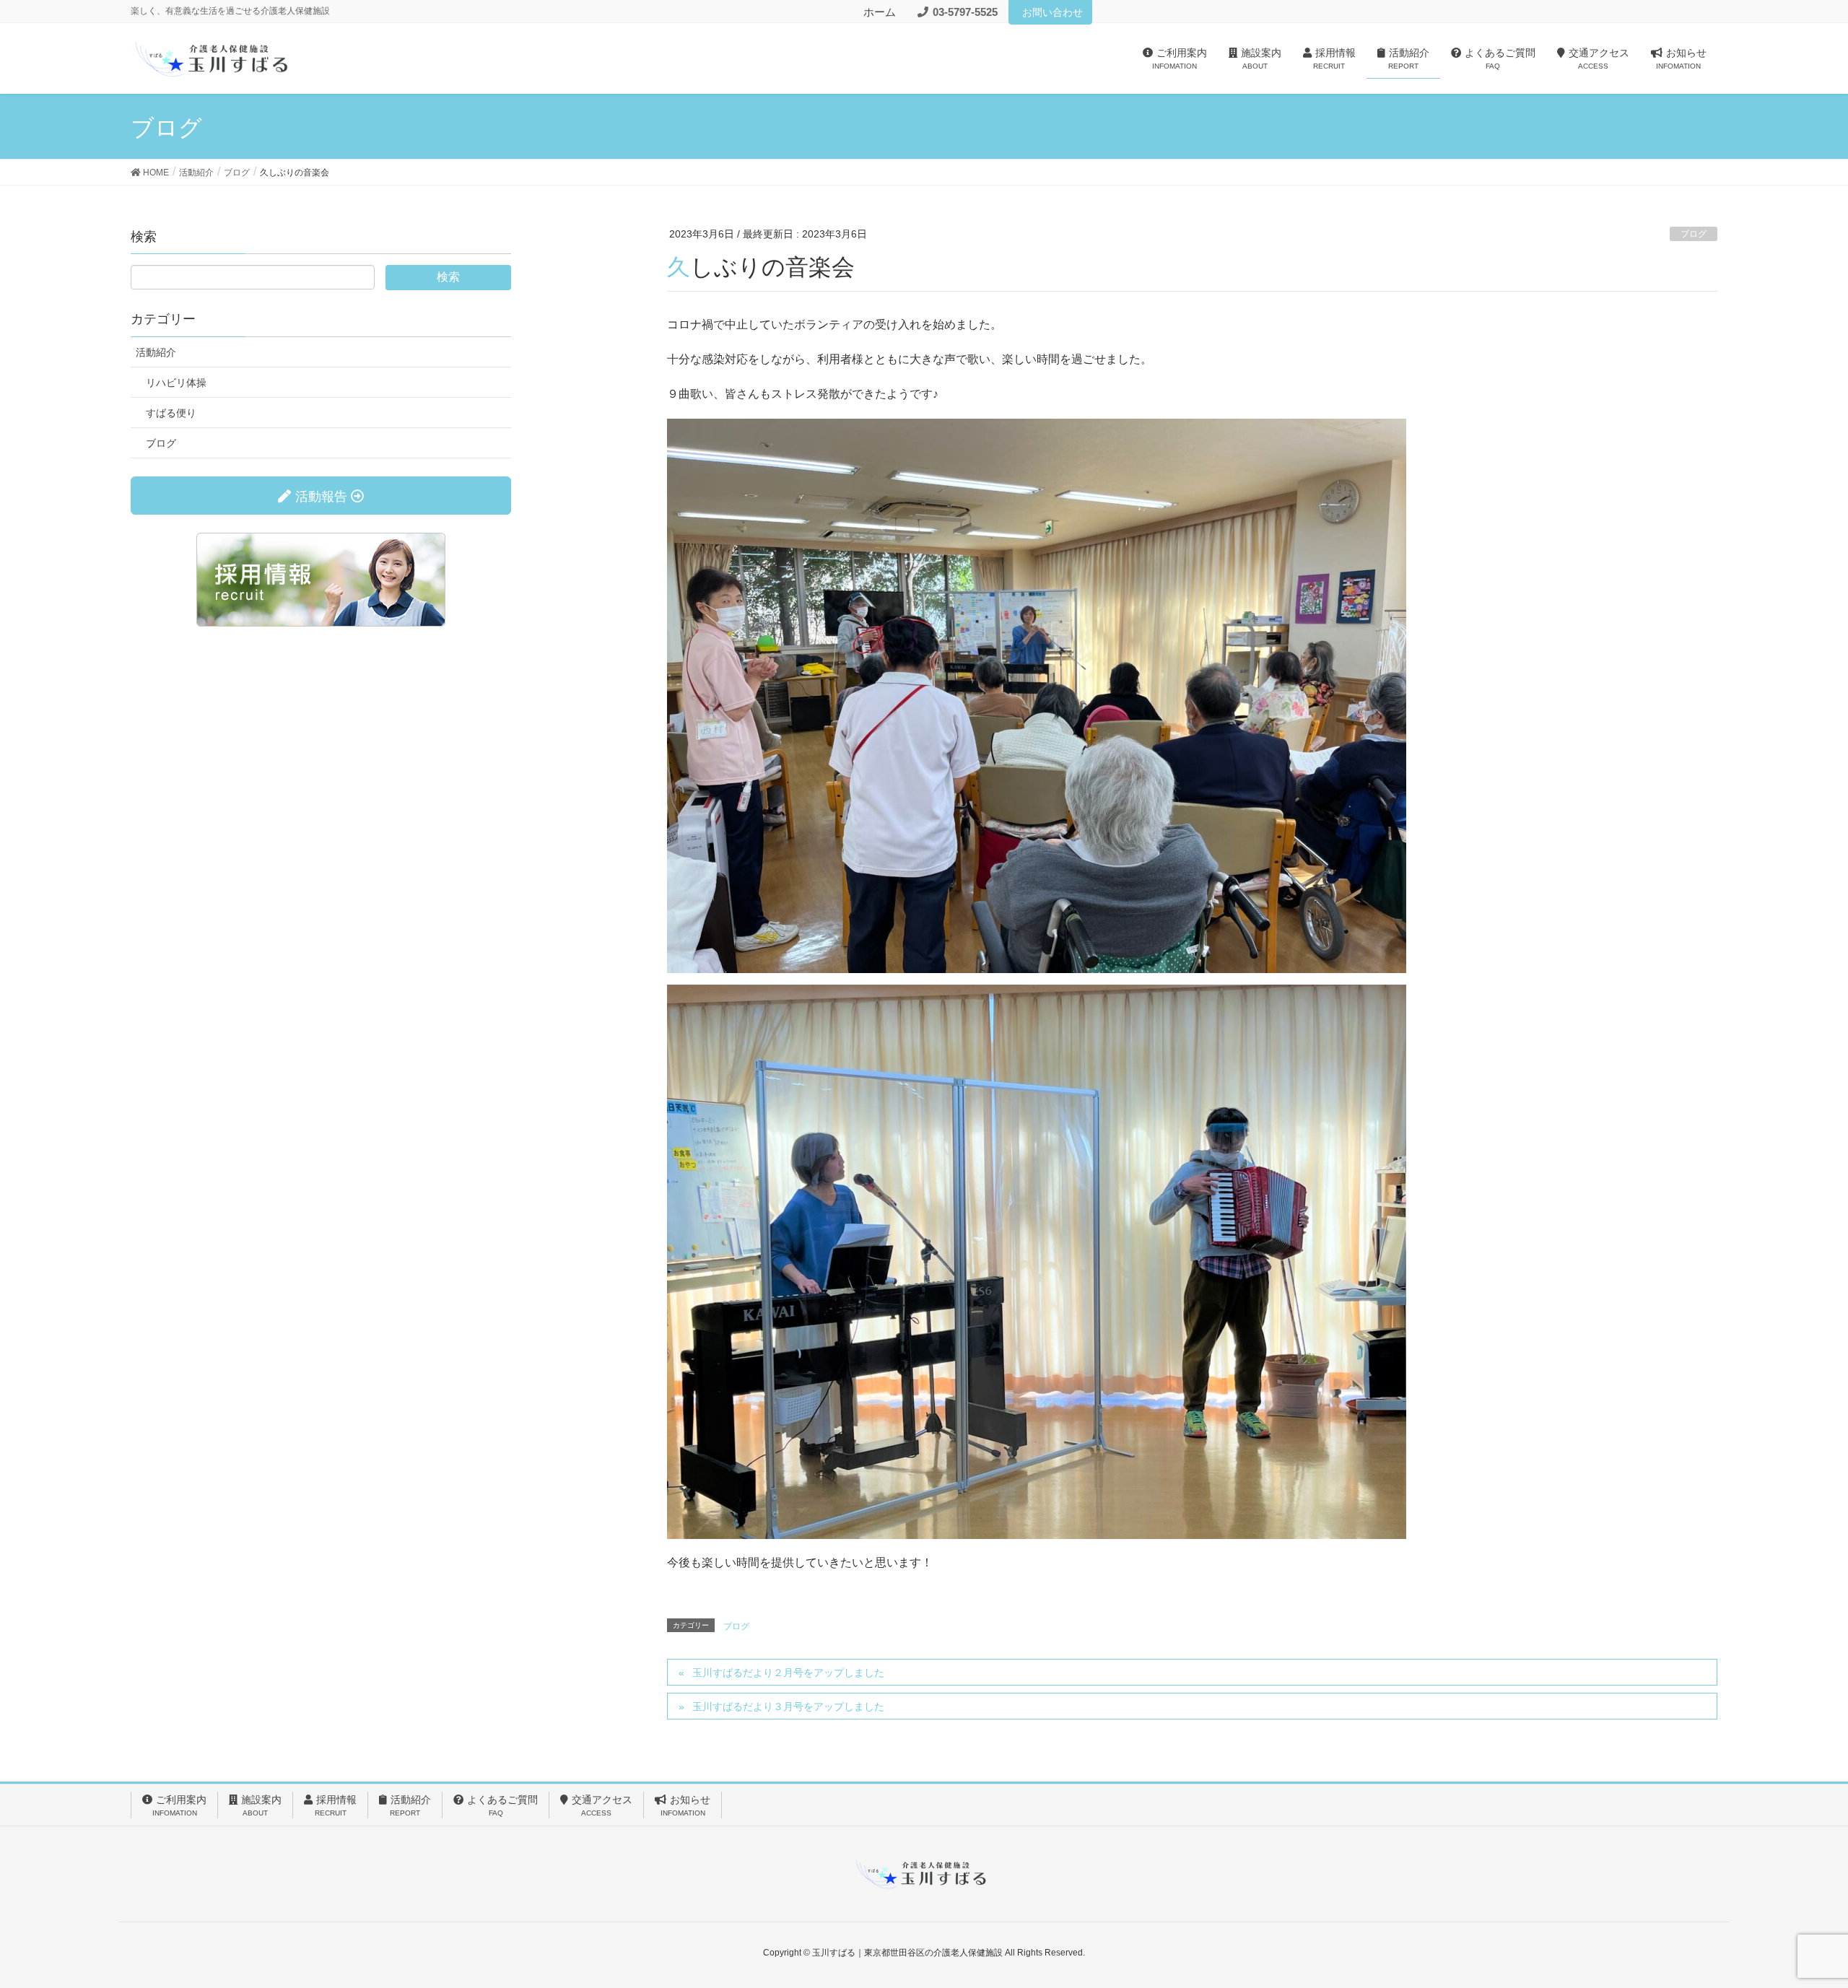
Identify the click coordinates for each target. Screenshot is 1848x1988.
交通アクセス (602, 1805)
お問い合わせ (1052, 12)
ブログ (1694, 234)
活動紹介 (156, 352)
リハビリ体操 (176, 383)
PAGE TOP (1794, 1915)
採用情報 (336, 1805)
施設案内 (261, 1805)
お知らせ (686, 1805)
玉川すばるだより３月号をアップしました (788, 1706)
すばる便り (171, 413)
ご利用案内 (180, 1805)
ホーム (880, 12)
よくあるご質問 (502, 1805)
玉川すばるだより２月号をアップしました (788, 1673)
